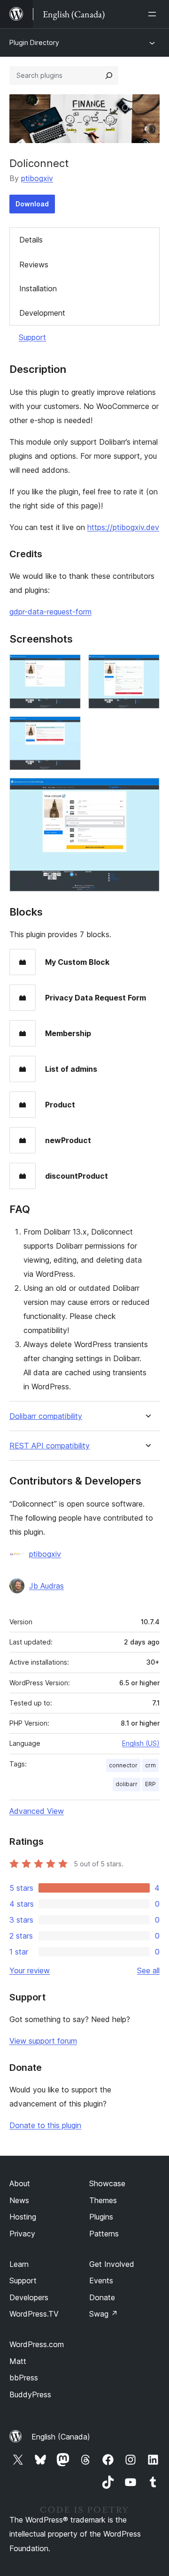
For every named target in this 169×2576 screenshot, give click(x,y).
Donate (102, 2297)
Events (101, 2281)
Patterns (104, 2234)
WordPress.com (37, 2344)
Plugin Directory (34, 42)
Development (42, 313)
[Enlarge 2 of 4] (147, 667)
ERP (150, 1784)
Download (32, 204)
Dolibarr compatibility (46, 1416)
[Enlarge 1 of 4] (68, 667)
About (20, 2183)
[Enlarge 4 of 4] (147, 790)
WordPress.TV (34, 2314)
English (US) (141, 1743)
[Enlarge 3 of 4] (68, 729)
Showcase (107, 2183)
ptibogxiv (37, 178)
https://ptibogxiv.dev (123, 527)
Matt (18, 2361)
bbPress (24, 2378)
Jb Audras (46, 1586)
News (19, 2200)
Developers (29, 2297)
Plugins (101, 2217)
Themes (103, 2200)
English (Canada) (61, 2437)
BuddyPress (30, 2394)
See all (148, 1970)
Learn (19, 2264)
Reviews (34, 265)
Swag (104, 2314)
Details (31, 240)
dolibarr (127, 1784)
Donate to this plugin (45, 2125)
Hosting (23, 2217)
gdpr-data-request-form (50, 612)
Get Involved (112, 2264)
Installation (38, 288)
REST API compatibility (50, 1446)
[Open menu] (154, 14)
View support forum (43, 2041)
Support (32, 337)
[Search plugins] (109, 76)
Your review (30, 1970)
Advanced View (37, 1811)
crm (150, 1765)
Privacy (22, 2234)
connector (123, 1765)
